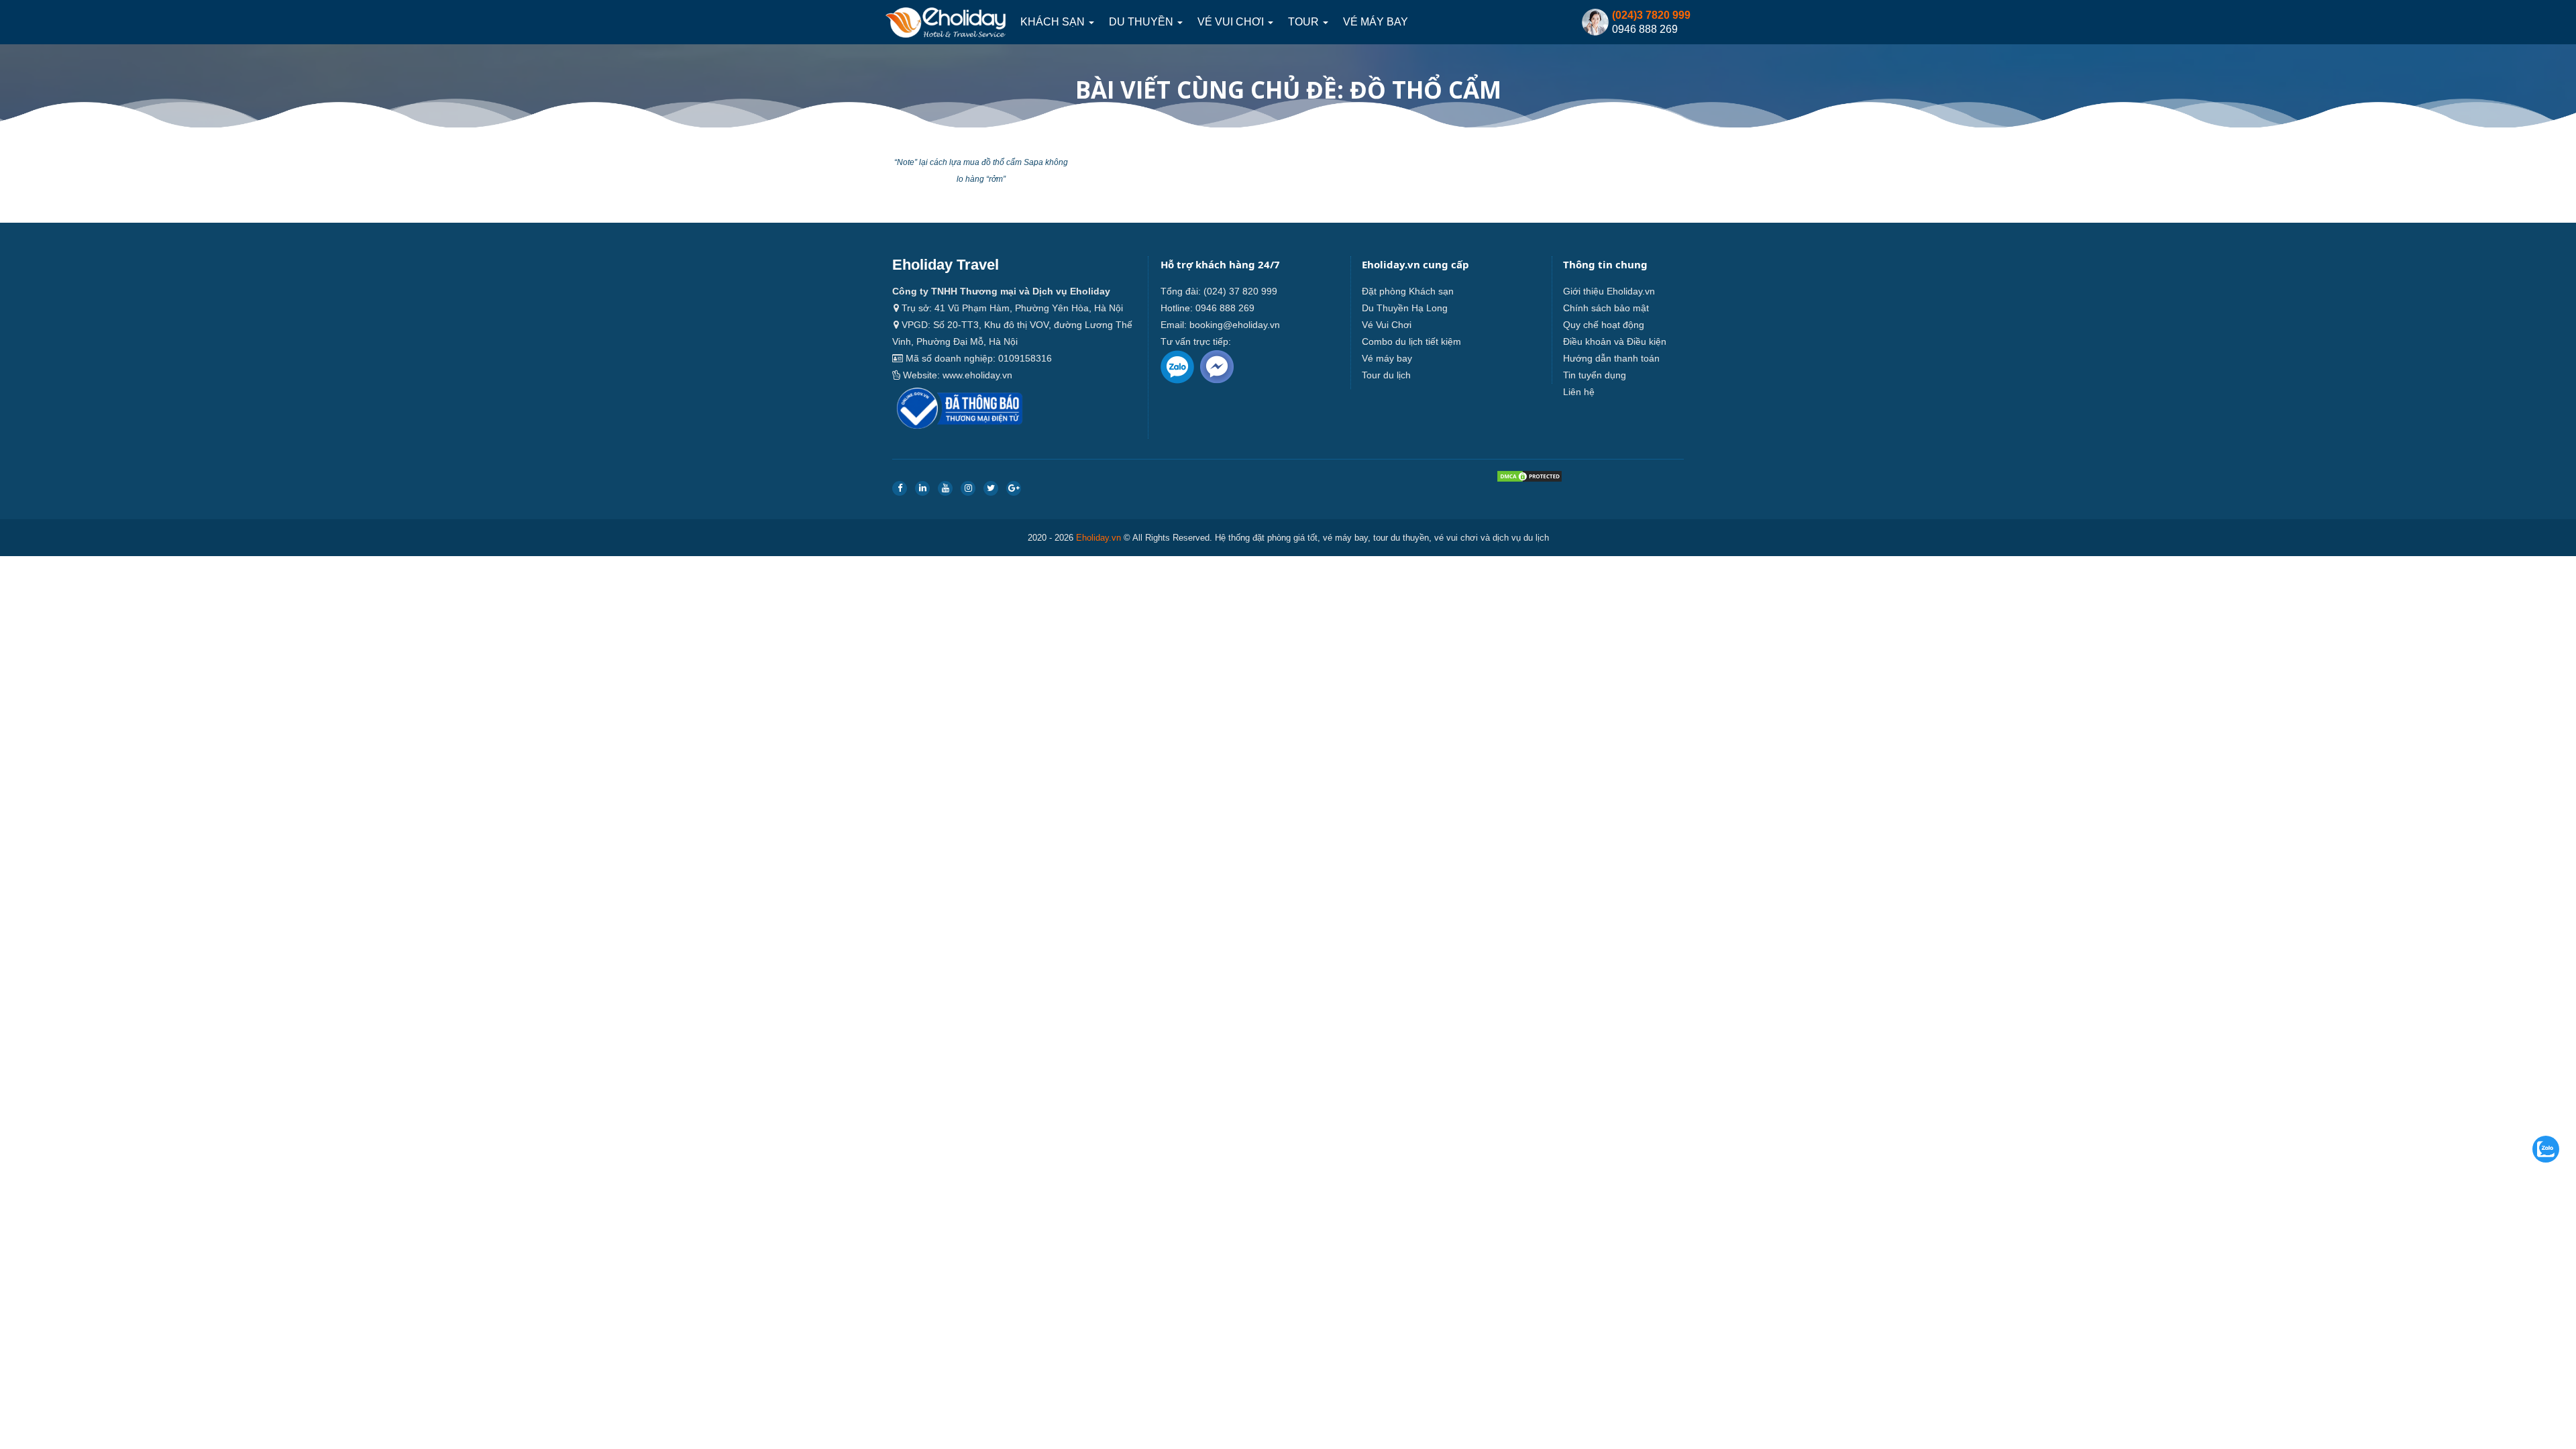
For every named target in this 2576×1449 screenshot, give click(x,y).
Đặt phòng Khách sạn (1408, 291)
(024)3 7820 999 (1651, 15)
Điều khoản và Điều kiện (1615, 341)
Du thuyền (1142, 22)
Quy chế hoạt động (1604, 325)
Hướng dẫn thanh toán (1611, 358)
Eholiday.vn (1098, 538)
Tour (1305, 22)
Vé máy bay (1376, 22)
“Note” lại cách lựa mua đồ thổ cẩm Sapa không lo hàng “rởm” (981, 171)
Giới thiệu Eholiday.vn (1609, 291)
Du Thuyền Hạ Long (1405, 308)
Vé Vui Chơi (1232, 22)
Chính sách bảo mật (1606, 308)
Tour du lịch (1386, 375)
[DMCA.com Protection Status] (1529, 479)
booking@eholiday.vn (1235, 325)
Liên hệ (1579, 392)
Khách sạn (1054, 22)
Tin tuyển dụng (1595, 375)
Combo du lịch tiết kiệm (1411, 341)
